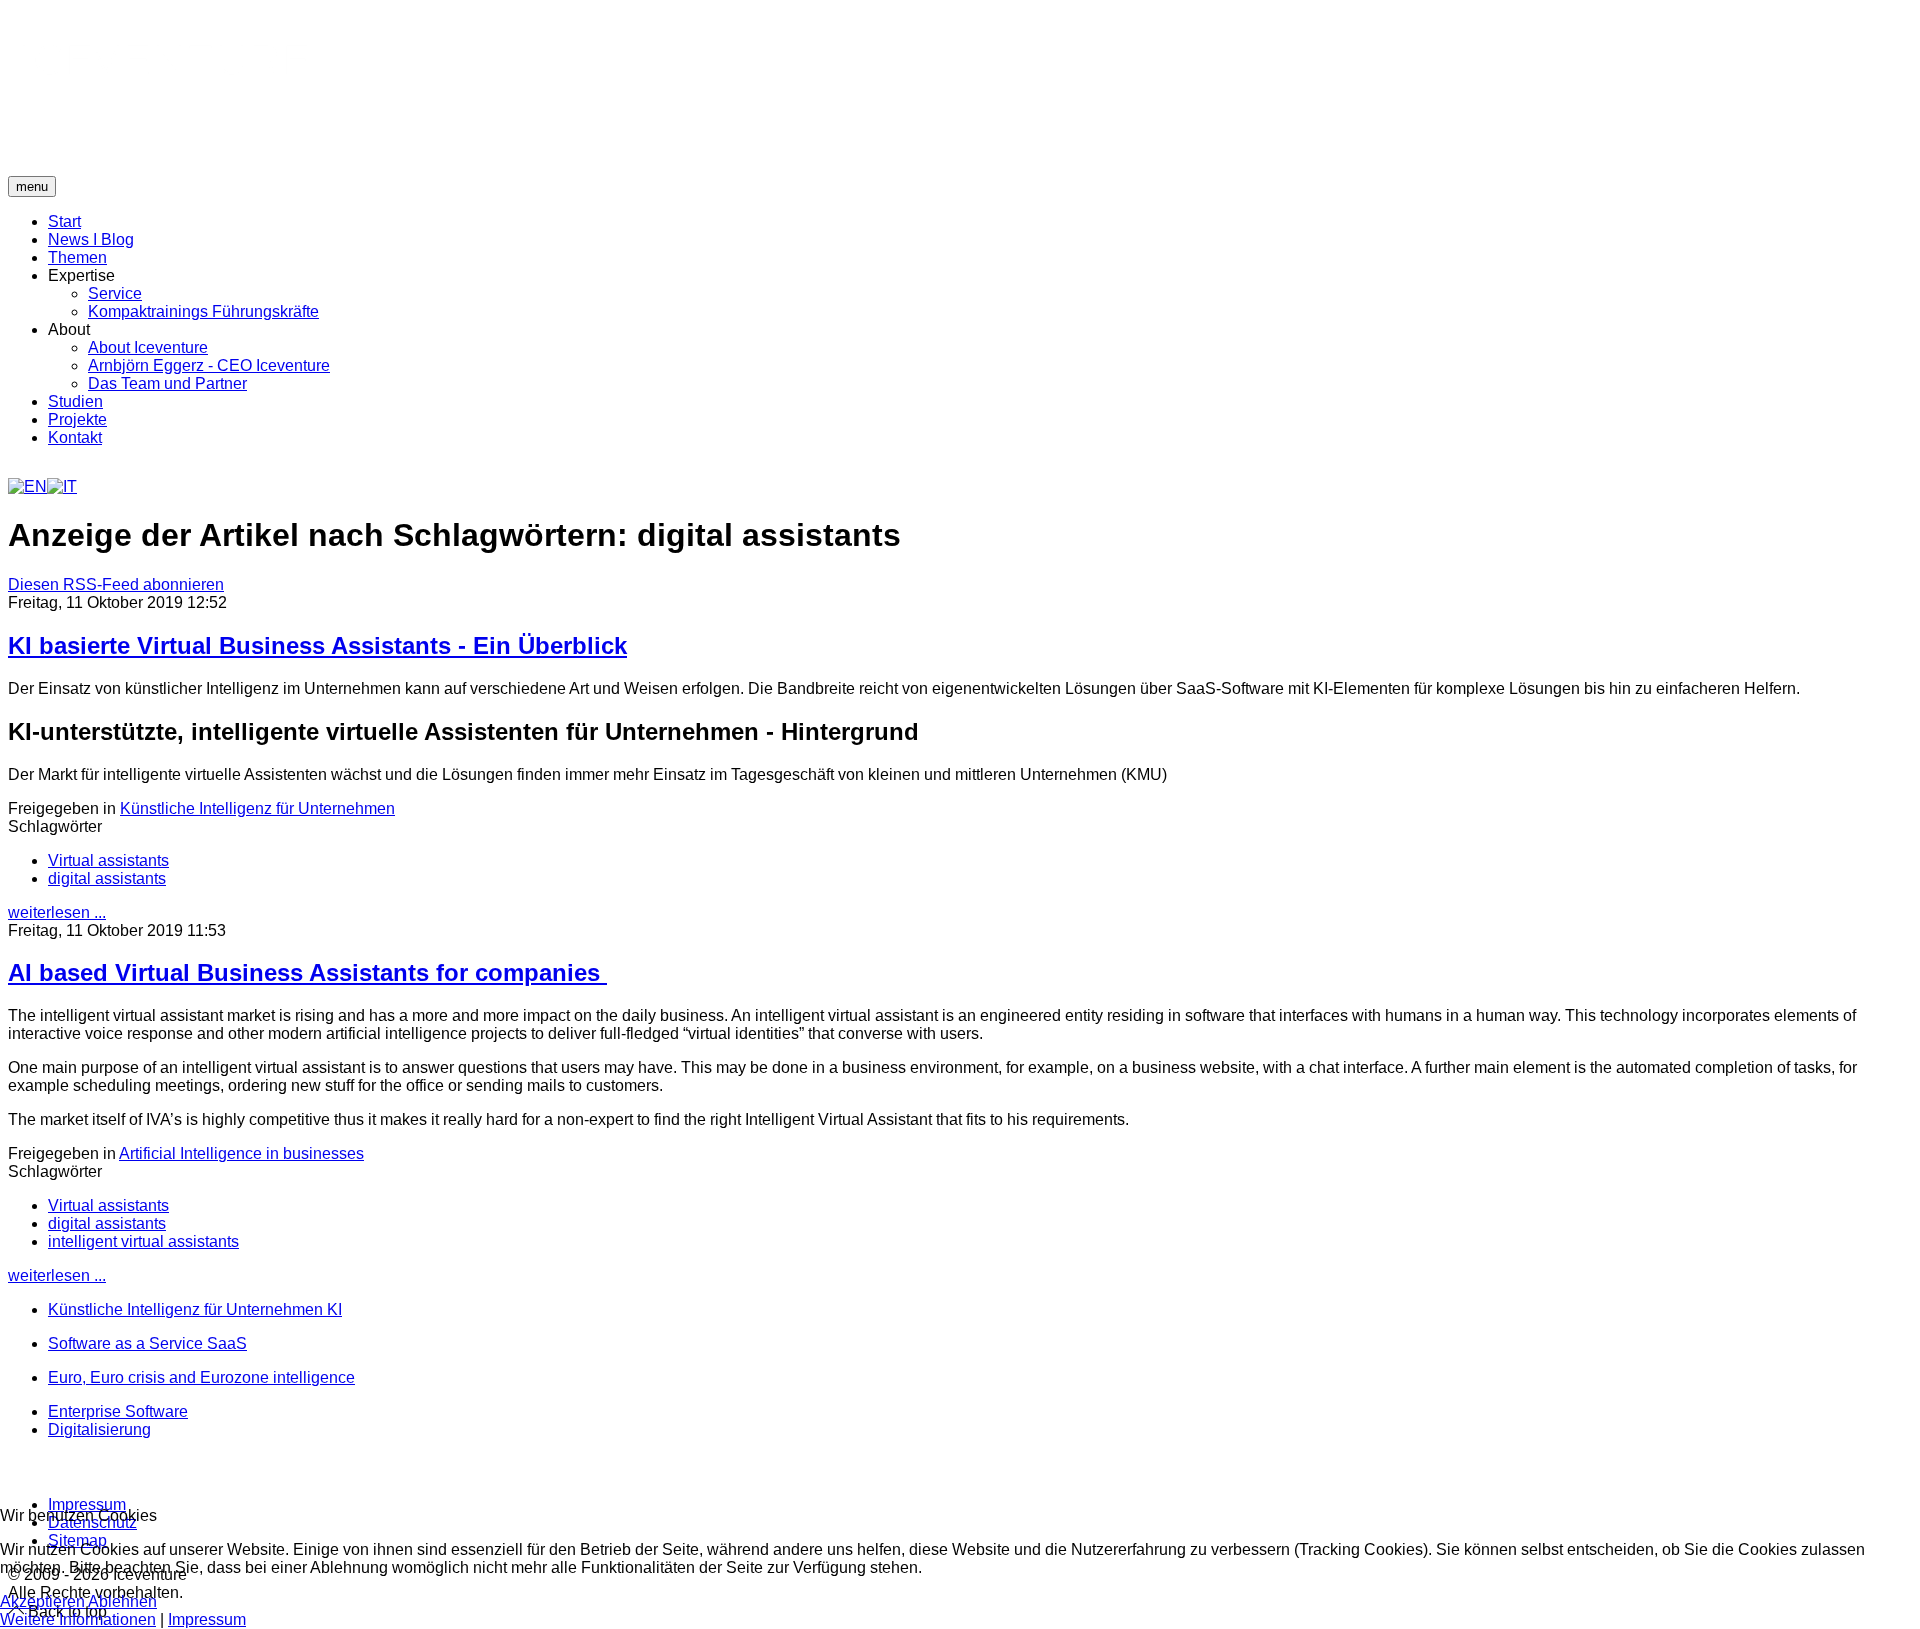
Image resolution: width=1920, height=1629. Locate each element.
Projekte (77, 419)
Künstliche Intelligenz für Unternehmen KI (195, 1309)
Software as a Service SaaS (147, 1343)
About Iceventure (148, 347)
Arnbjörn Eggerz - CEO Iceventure (209, 365)
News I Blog (91, 239)
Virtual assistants (108, 860)
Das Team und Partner (167, 383)
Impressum (87, 1504)
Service (115, 293)
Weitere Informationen (78, 1619)
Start (64, 221)
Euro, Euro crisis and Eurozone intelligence (201, 1377)
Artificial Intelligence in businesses (241, 1153)
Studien (75, 401)
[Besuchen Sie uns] (11, 1467)
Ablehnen (122, 1601)
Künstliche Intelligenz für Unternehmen (257, 808)
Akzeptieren (42, 1601)
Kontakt (75, 437)
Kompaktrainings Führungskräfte (203, 311)
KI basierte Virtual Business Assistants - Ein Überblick (317, 645)
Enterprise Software (118, 1411)
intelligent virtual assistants (143, 1241)
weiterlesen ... (57, 912)
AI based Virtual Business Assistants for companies (307, 972)
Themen (77, 257)
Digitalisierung (99, 1429)
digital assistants (107, 878)
